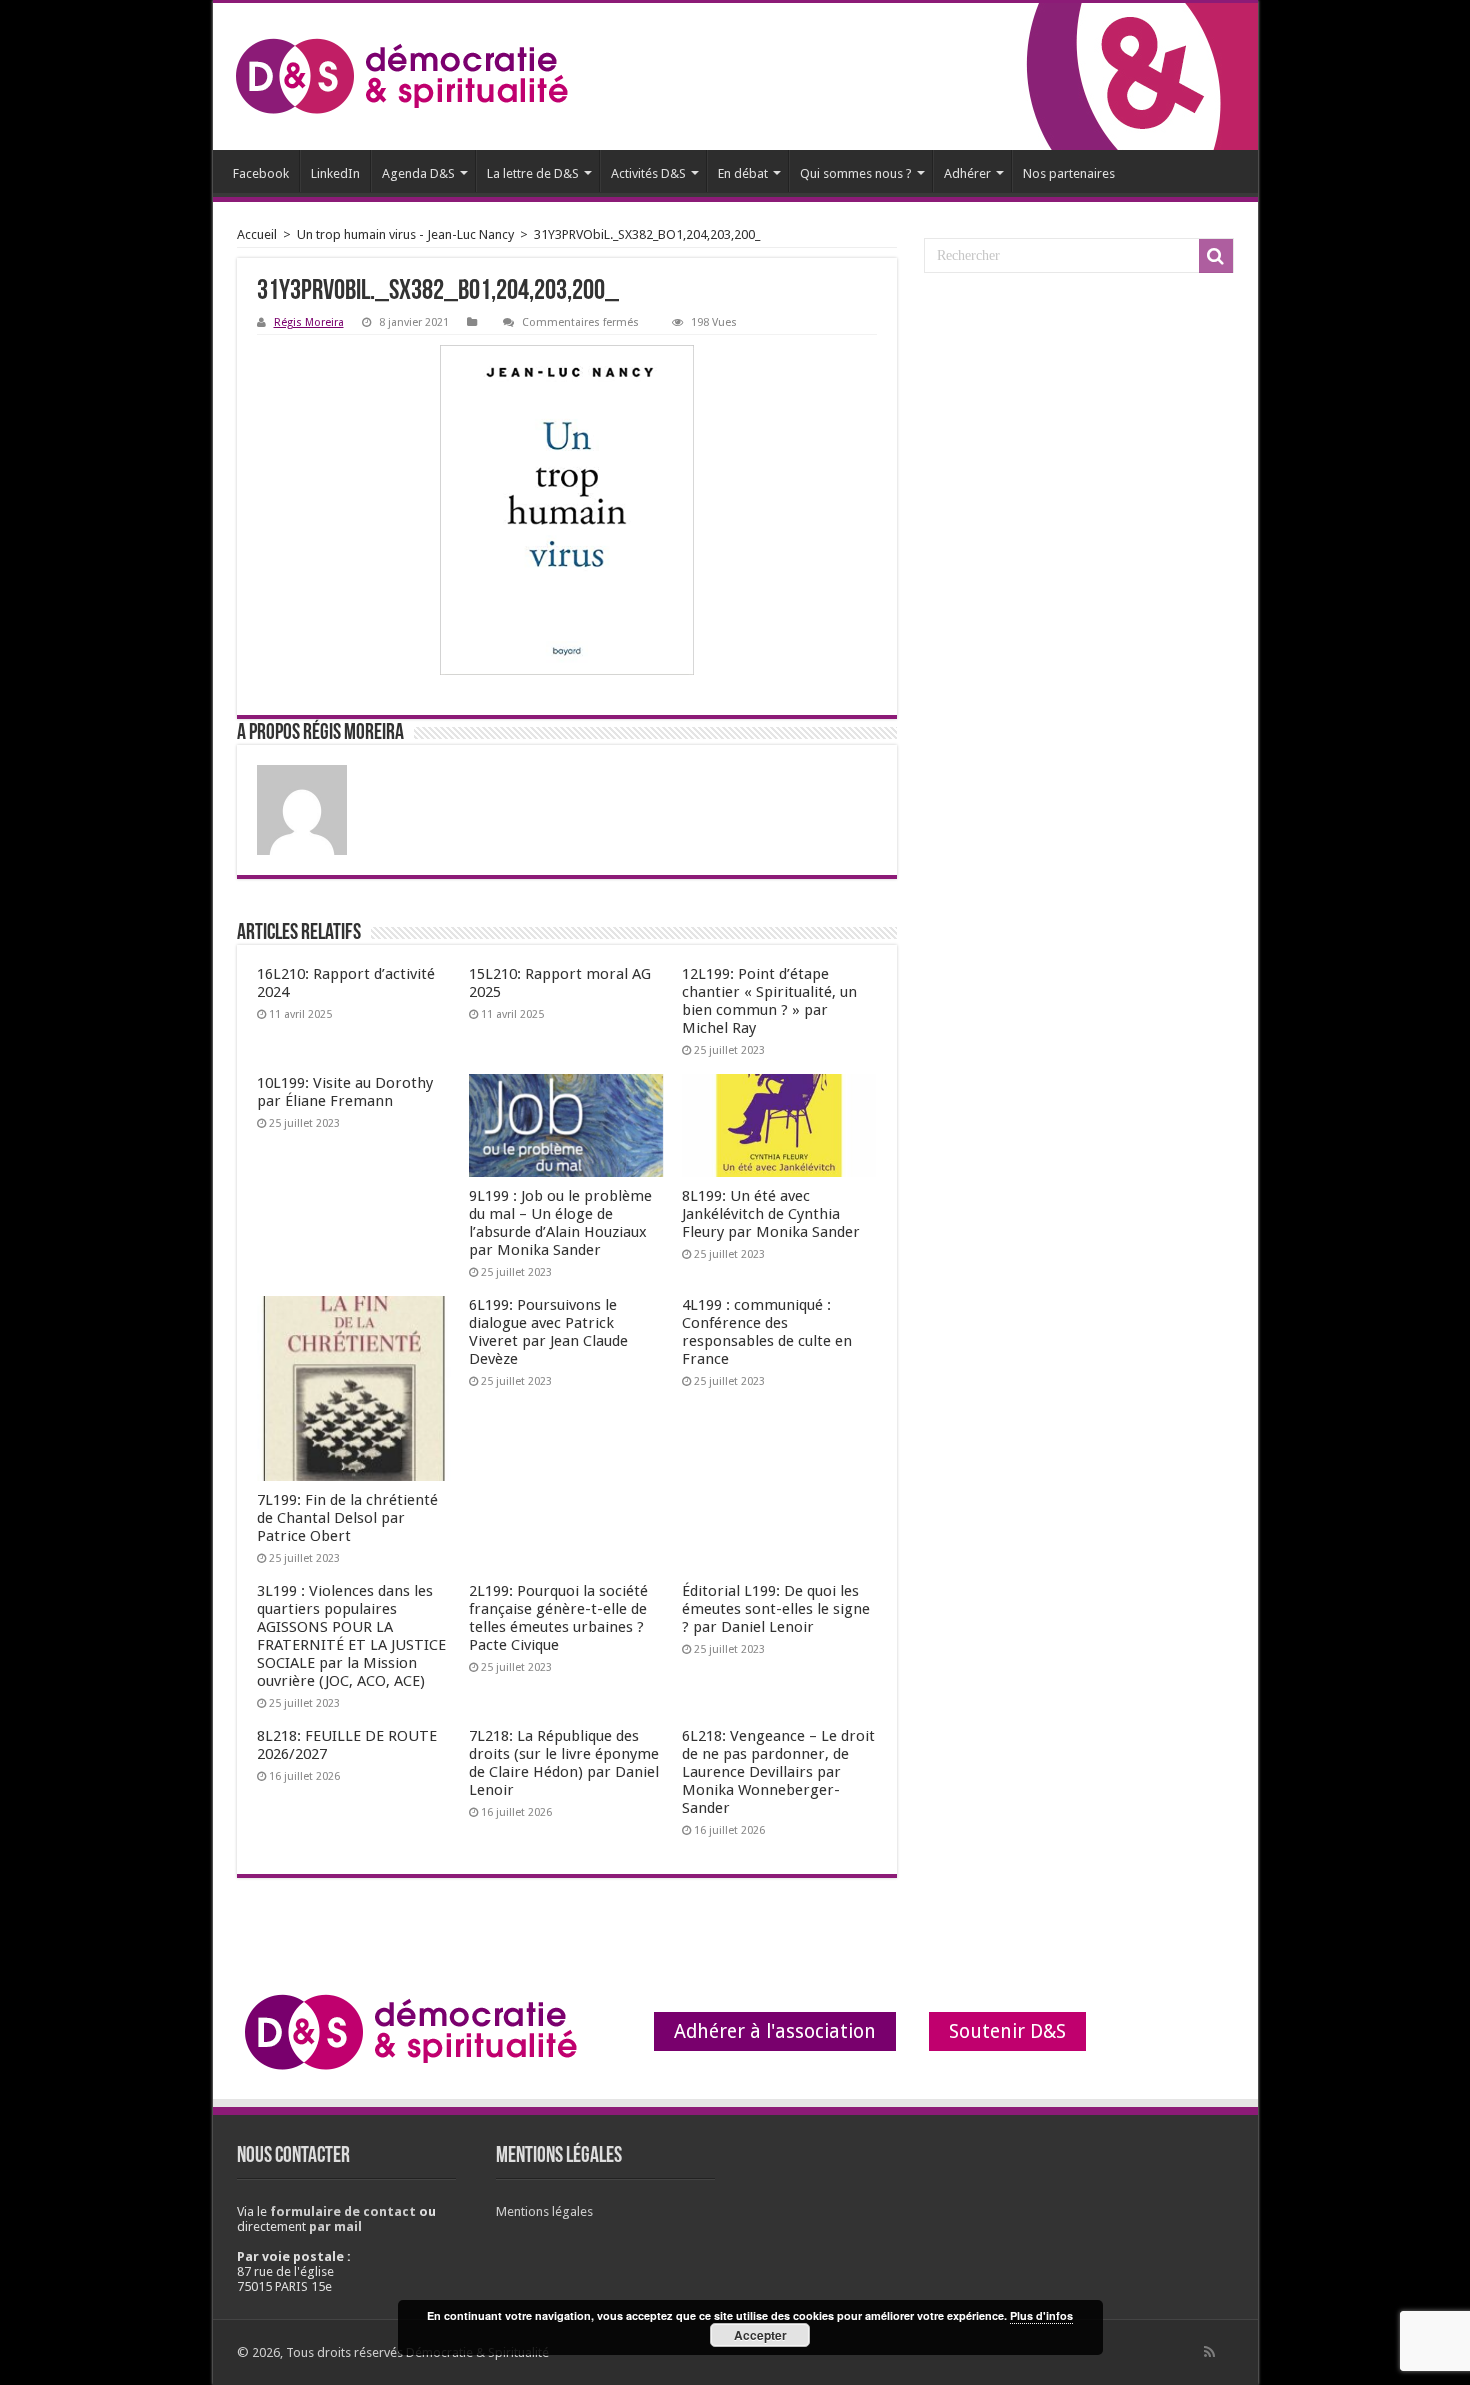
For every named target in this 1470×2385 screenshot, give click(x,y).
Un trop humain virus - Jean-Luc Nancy (405, 234)
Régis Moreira (309, 322)
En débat (743, 173)
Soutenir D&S (1007, 2031)
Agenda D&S (418, 173)
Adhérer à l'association (775, 2031)
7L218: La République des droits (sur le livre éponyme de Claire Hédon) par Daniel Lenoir (564, 1763)
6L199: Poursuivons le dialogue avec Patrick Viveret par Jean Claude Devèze (548, 1332)
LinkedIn (335, 173)
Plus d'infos (1041, 2315)
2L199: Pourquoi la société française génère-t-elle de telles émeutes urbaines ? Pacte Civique (558, 1618)
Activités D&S (648, 173)
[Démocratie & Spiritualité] (401, 76)
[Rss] (1209, 2352)
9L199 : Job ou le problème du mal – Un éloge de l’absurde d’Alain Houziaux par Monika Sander (560, 1223)
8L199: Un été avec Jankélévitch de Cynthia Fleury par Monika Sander (771, 1214)
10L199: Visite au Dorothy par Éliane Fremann (345, 1092)
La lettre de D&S (533, 173)
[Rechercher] (1216, 256)
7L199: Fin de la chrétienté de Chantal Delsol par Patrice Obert (347, 1518)
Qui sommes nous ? (856, 173)
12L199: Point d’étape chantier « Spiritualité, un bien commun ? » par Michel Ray (769, 1001)
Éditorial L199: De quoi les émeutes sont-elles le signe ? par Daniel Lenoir (776, 1609)
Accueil (257, 234)
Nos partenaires (1069, 173)
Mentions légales (544, 2211)
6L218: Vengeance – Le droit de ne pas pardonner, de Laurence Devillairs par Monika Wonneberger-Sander (778, 1772)
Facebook (261, 173)
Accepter (760, 2335)
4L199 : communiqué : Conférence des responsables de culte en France (767, 1332)
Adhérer (967, 173)
